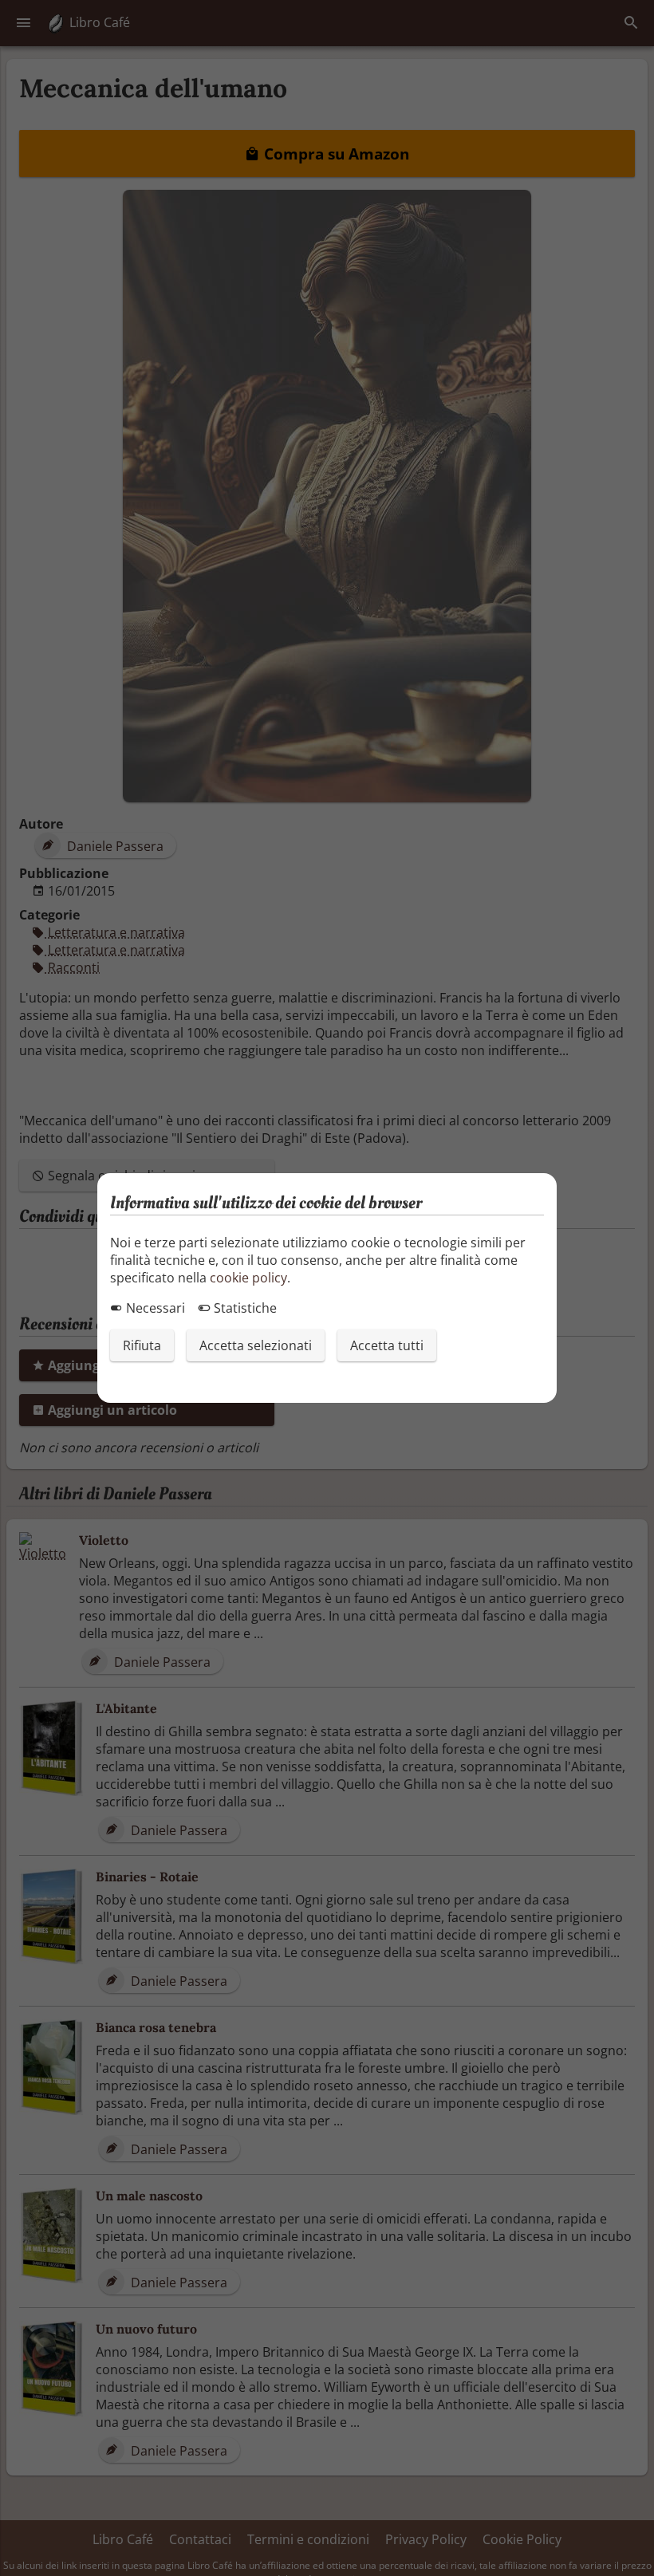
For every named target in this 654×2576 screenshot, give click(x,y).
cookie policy (248, 1278)
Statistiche (244, 1308)
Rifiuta (142, 1345)
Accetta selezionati (256, 1345)
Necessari (154, 1308)
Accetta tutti (387, 1345)
